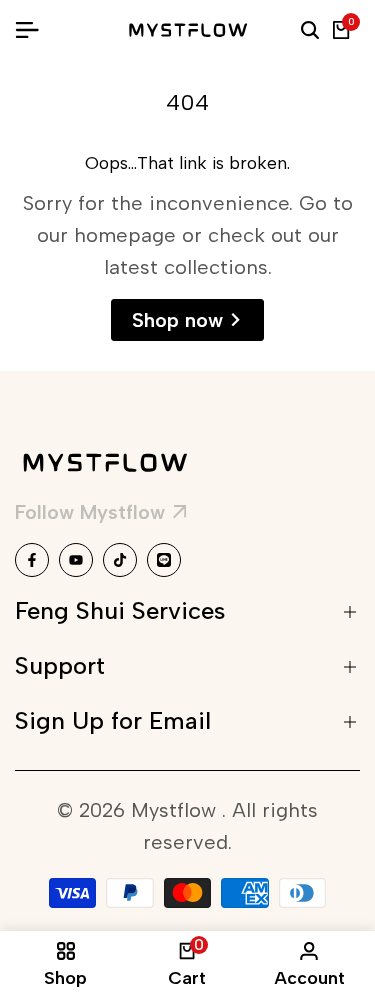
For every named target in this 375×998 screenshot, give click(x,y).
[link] (100, 514)
